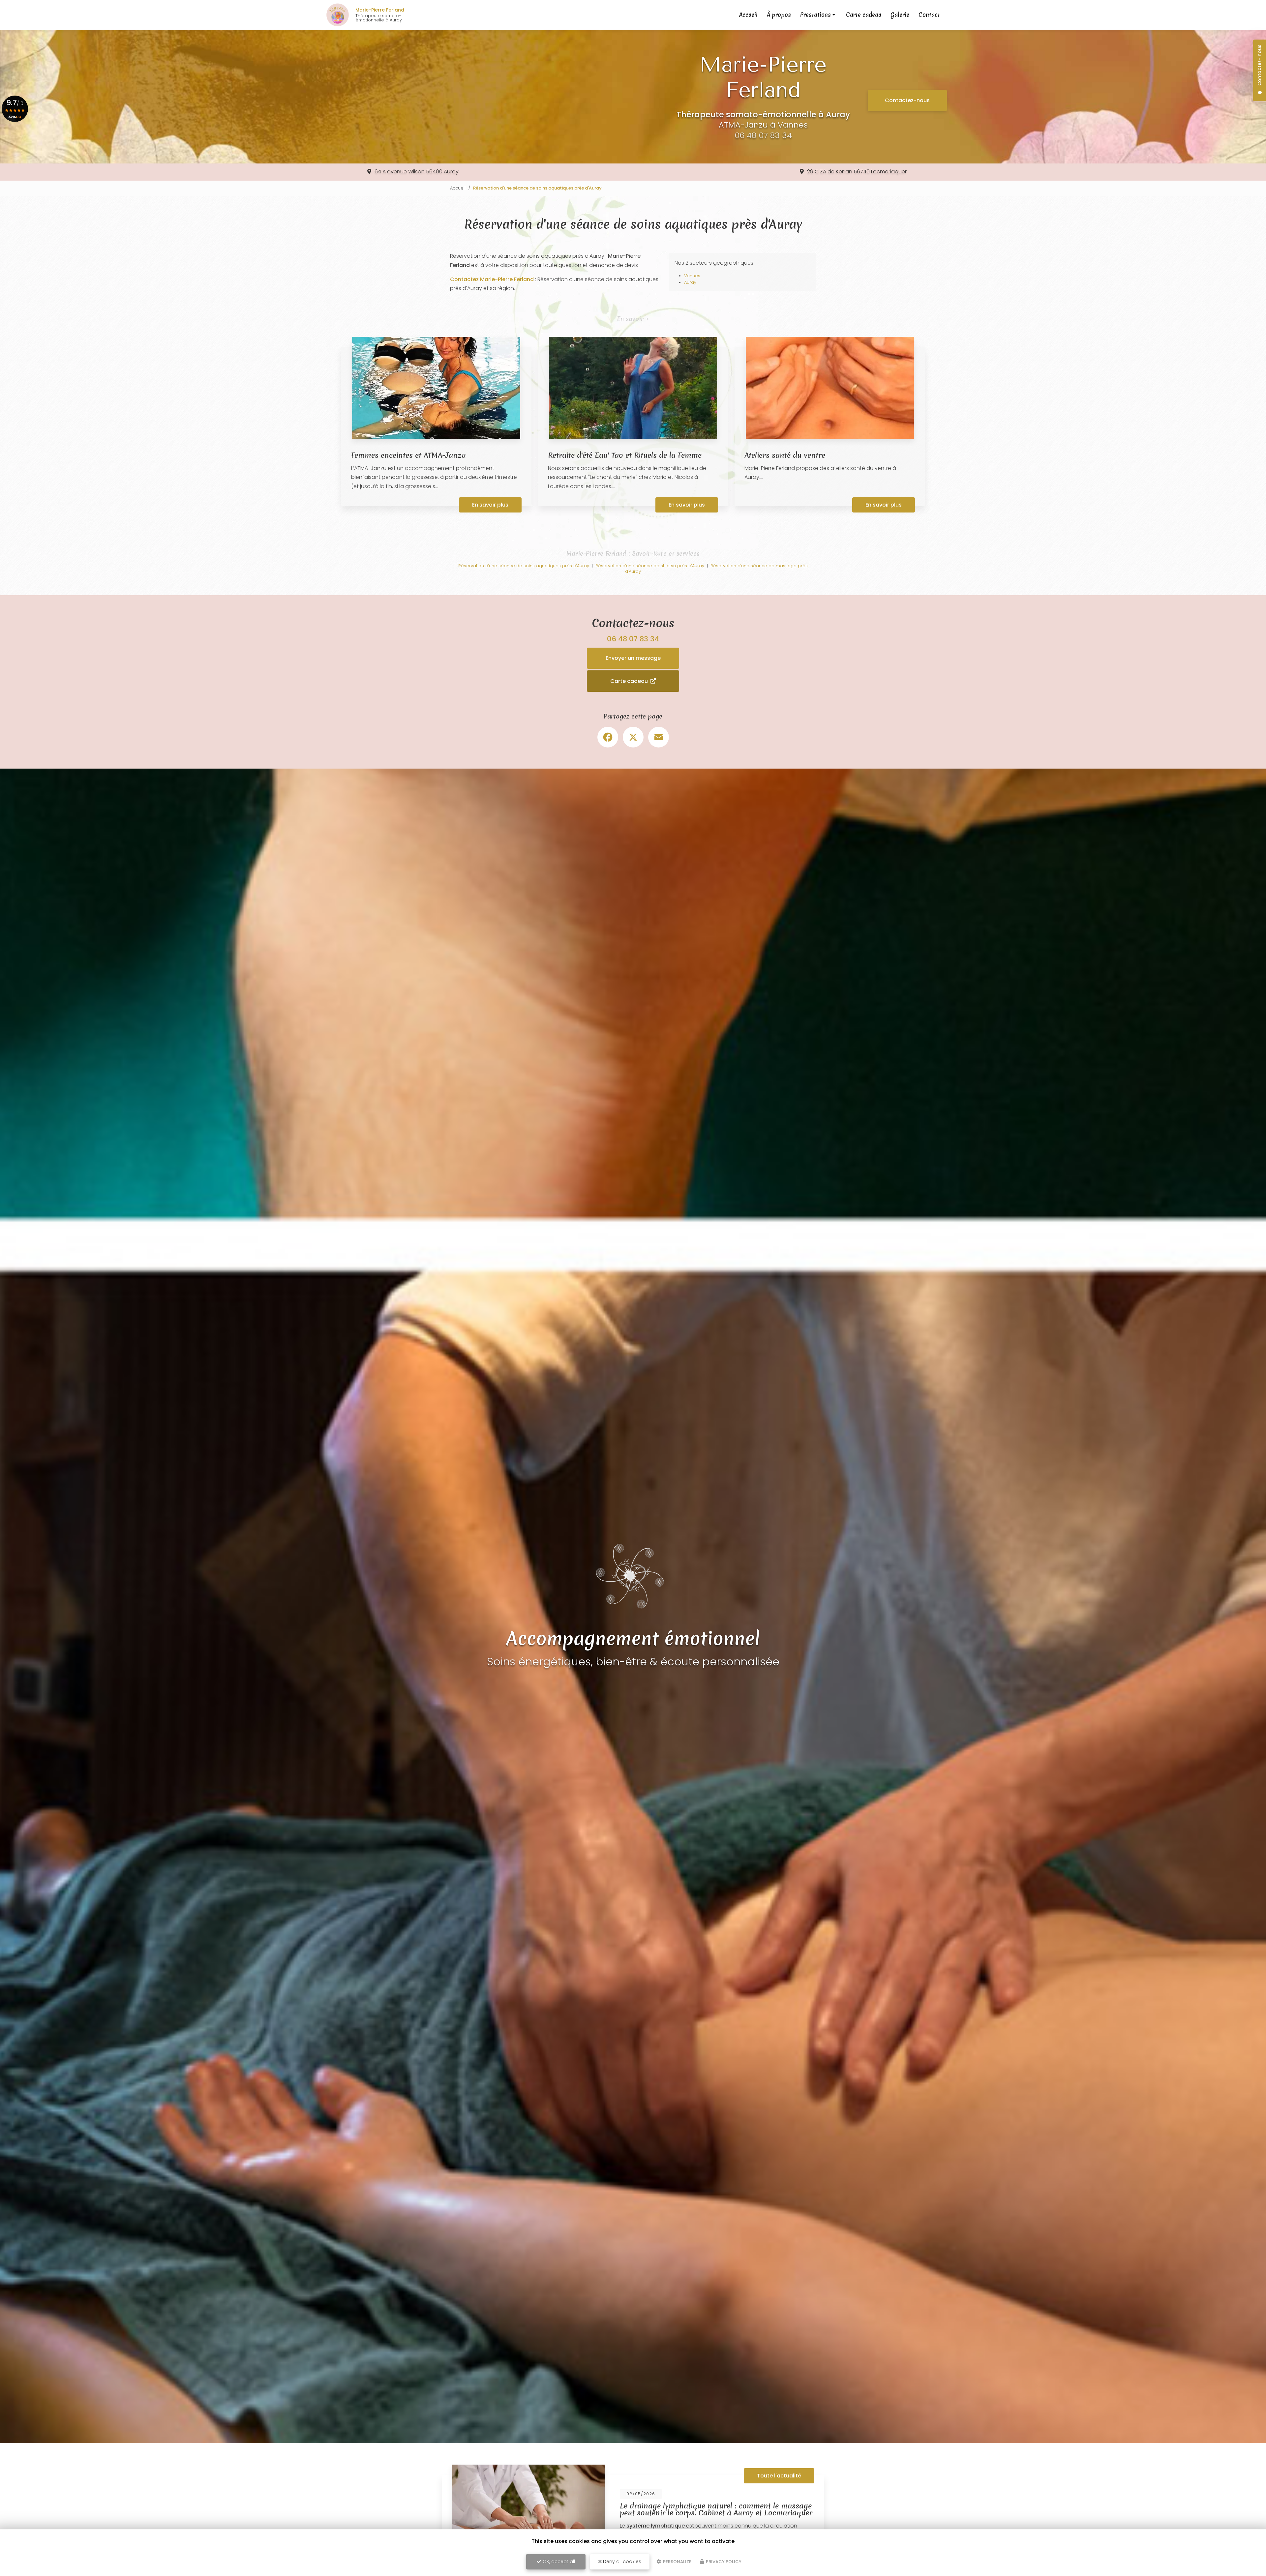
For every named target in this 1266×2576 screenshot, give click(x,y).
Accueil (748, 15)
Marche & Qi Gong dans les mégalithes (686, 2510)
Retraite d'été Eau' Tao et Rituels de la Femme (625, 455)
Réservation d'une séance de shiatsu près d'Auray (650, 566)
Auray (690, 282)
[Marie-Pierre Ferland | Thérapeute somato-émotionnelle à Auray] (338, 15)
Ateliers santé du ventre (785, 455)
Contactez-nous (907, 100)
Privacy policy (723, 2562)
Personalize (677, 2562)
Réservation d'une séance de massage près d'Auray (716, 569)
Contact (929, 15)
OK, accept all (558, 2561)
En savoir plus (490, 505)
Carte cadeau (864, 15)
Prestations (815, 15)
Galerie (900, 15)
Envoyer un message (633, 658)
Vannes (692, 276)
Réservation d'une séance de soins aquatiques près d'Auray (524, 566)
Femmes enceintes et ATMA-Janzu (408, 455)
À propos (779, 15)
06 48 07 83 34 (763, 135)
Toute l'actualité (779, 2476)
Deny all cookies (621, 2561)
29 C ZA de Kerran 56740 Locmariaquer (857, 172)
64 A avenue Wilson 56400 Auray (417, 172)
